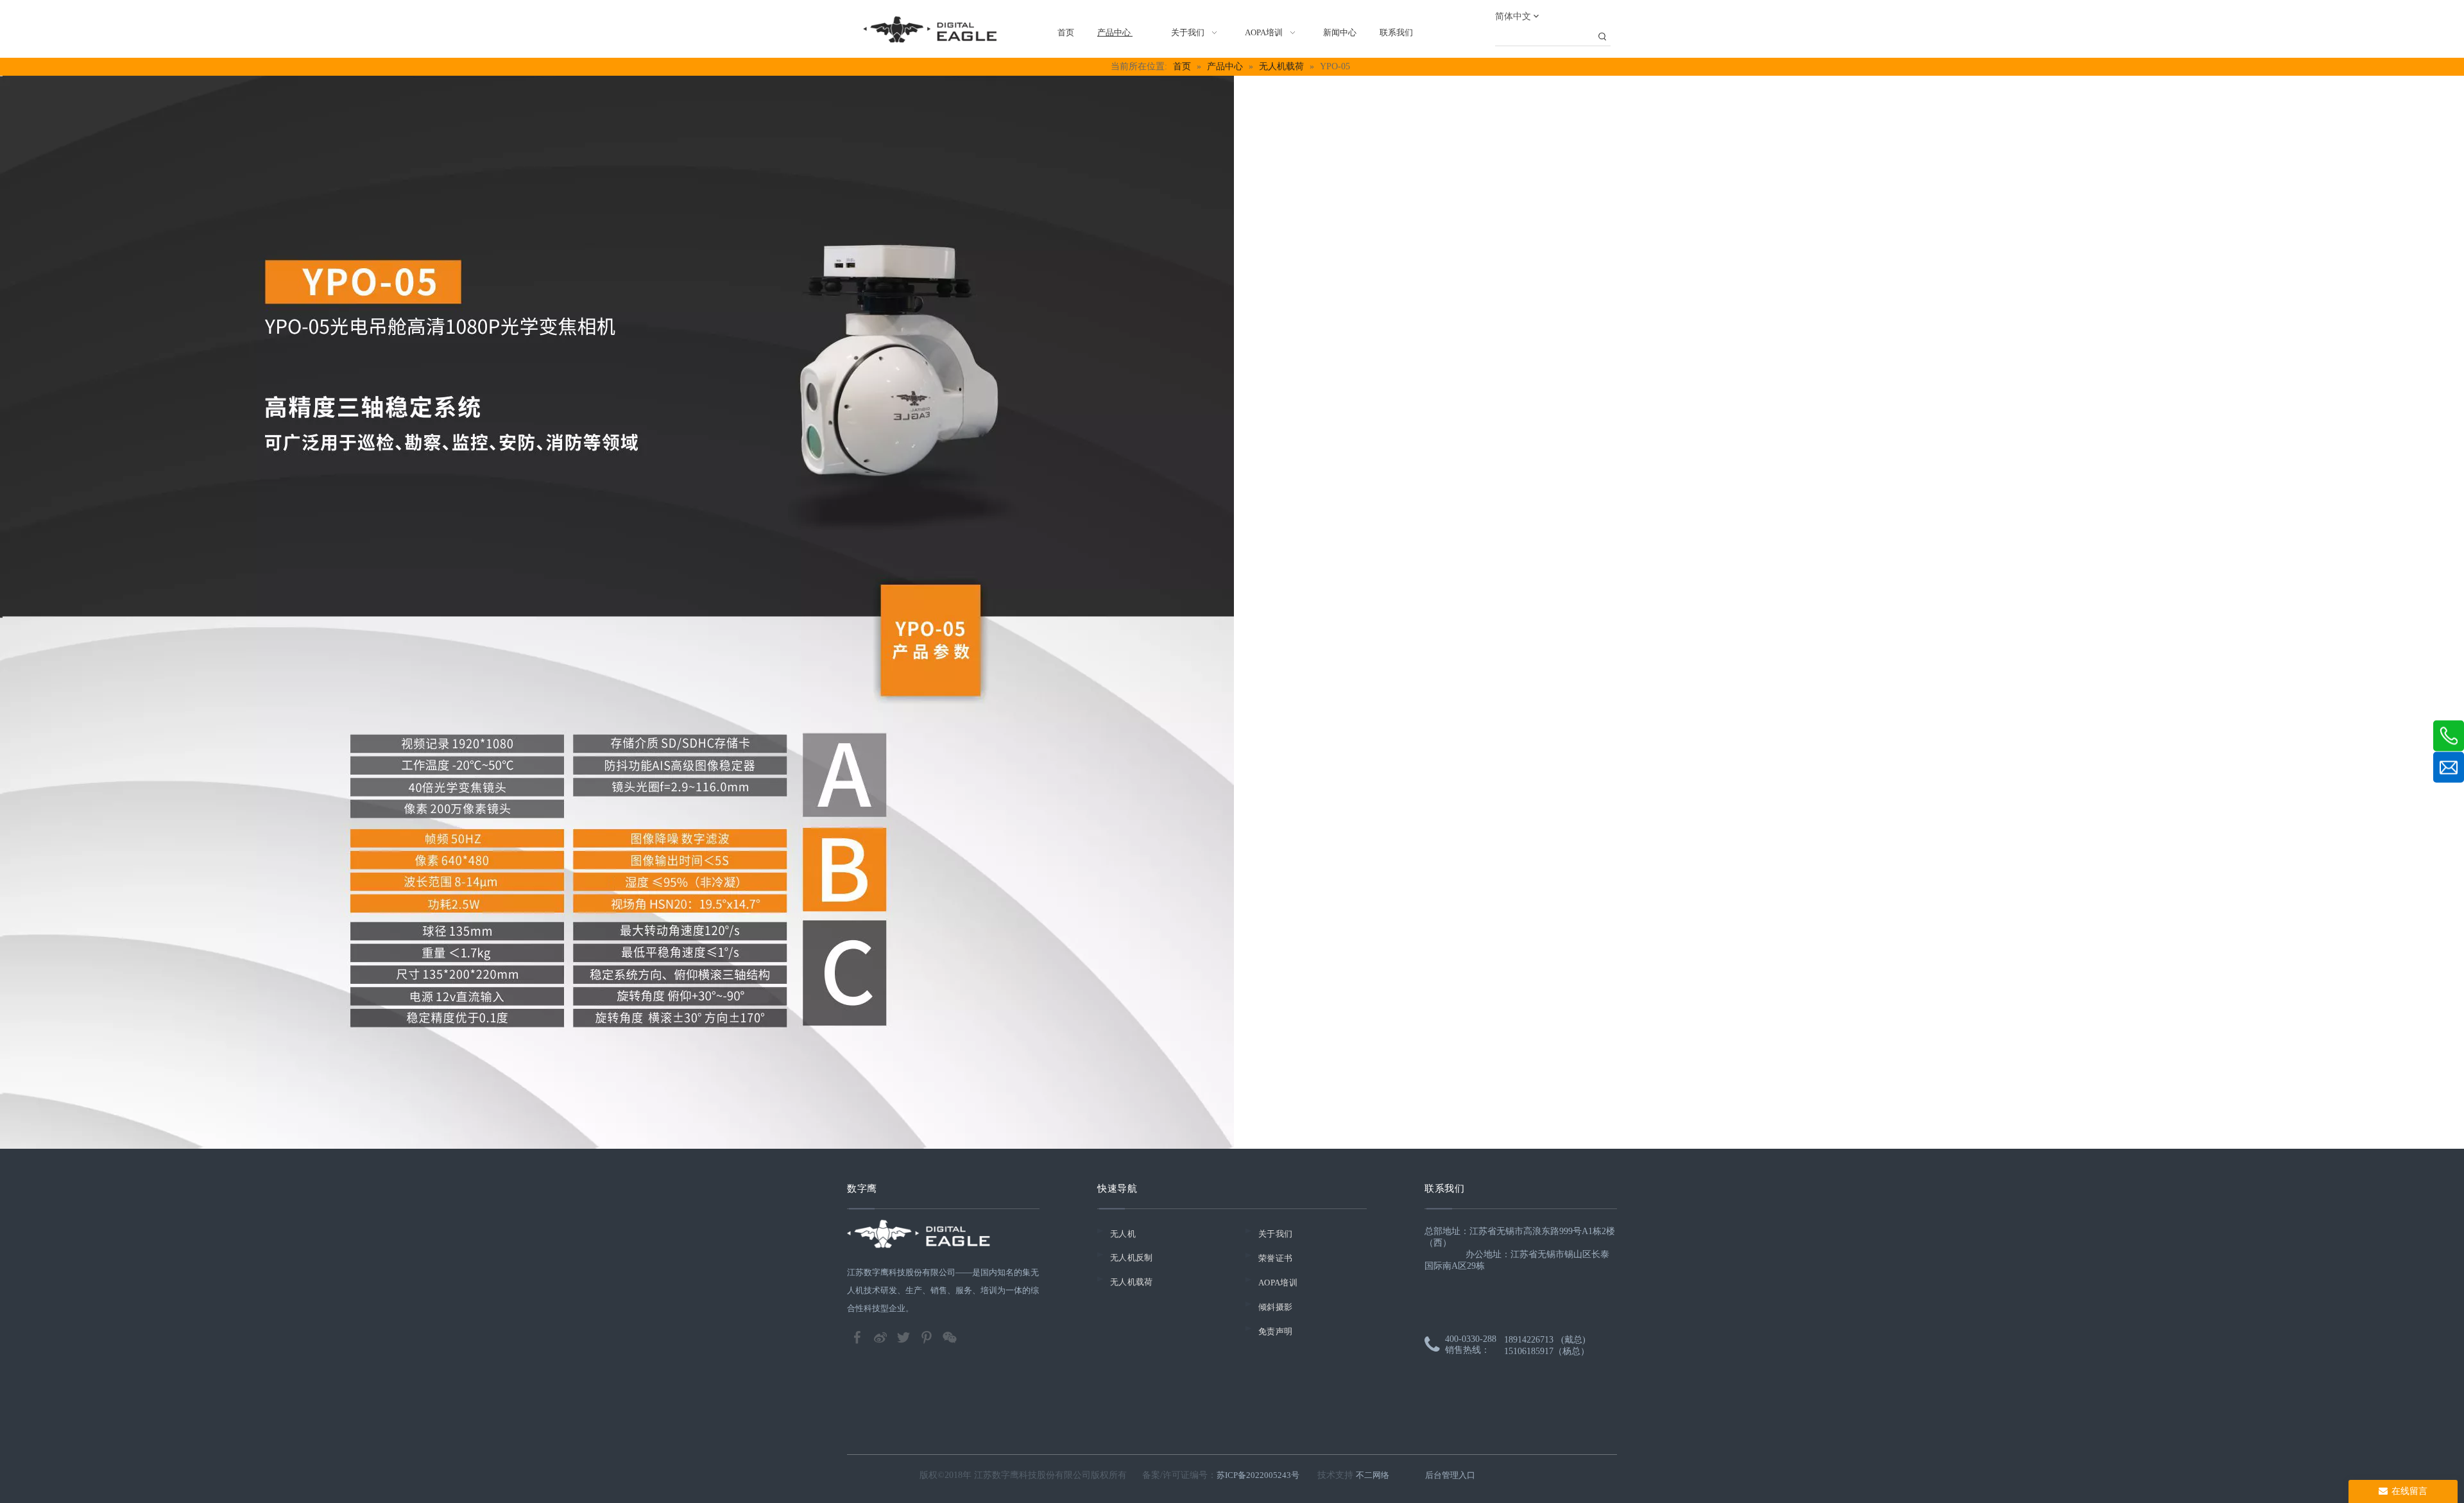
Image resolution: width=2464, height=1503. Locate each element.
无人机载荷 (1132, 1282)
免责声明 (1275, 1331)
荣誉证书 (1275, 1258)
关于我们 (1275, 1234)
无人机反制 (1132, 1258)
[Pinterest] (928, 1336)
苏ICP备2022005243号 (1258, 1475)
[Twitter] (905, 1336)
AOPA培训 (1278, 1283)
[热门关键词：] (1602, 37)
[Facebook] (859, 1336)
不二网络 (1373, 1475)
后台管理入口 (1450, 1475)
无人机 (1123, 1234)
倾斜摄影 (1275, 1307)
